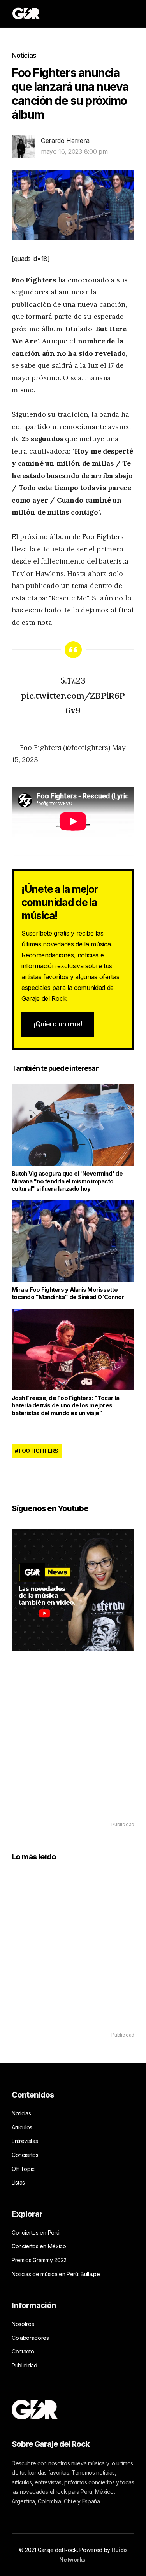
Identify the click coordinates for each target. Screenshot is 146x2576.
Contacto (23, 2351)
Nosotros (23, 2324)
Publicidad (25, 2365)
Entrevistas (25, 2141)
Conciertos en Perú (35, 2232)
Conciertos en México (39, 2246)
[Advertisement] (73, 1747)
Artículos (22, 2127)
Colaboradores (30, 2338)
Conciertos (25, 2155)
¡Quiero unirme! (58, 1024)
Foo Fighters (34, 280)
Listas (18, 2182)
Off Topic (23, 2169)
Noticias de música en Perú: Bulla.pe (56, 2274)
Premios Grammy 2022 (39, 2260)
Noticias (24, 55)
